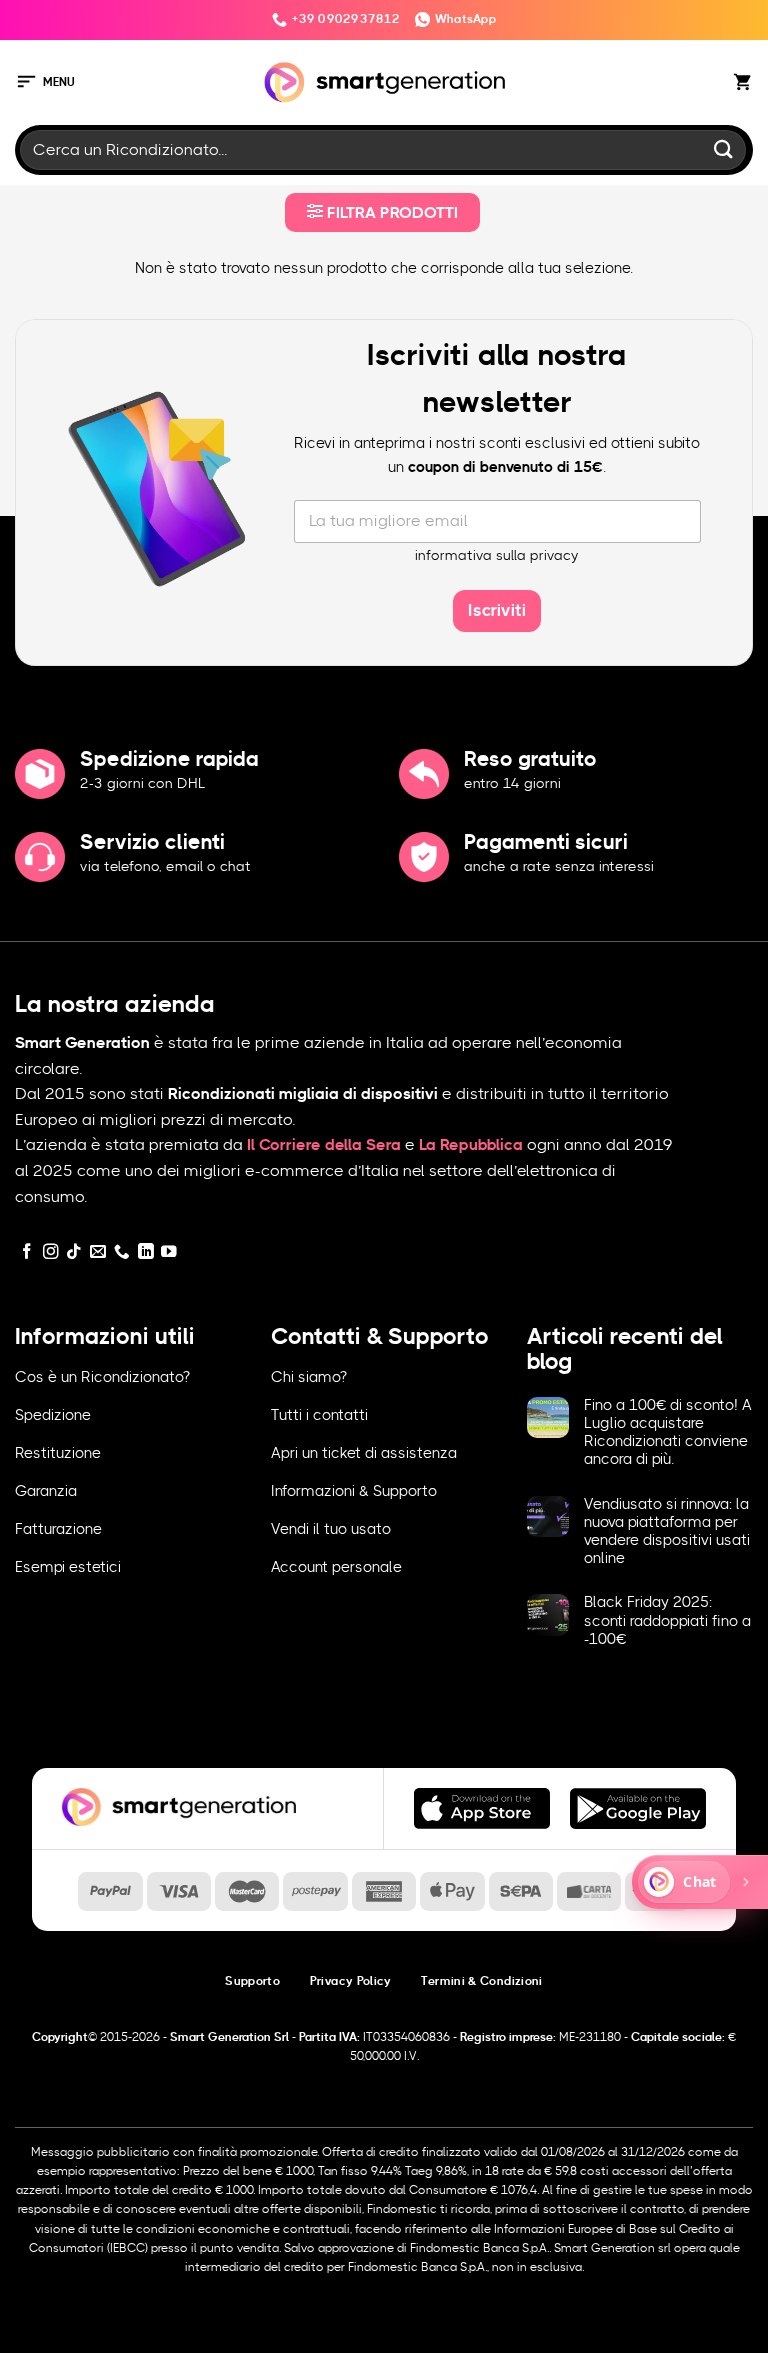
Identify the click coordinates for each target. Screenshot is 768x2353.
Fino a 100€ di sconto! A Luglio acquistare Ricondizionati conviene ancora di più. (668, 1433)
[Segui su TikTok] (74, 1252)
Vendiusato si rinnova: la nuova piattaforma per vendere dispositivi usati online (667, 1532)
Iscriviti (497, 610)
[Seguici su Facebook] (27, 1252)
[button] (45, 82)
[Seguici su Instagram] (51, 1252)
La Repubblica (471, 1145)
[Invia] (724, 149)
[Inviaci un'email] (98, 1252)
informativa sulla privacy (497, 556)
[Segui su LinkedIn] (146, 1252)
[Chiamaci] (122, 1252)
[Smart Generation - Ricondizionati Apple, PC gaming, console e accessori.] (384, 82)
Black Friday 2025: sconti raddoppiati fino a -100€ (667, 1620)
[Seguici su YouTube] (169, 1252)
